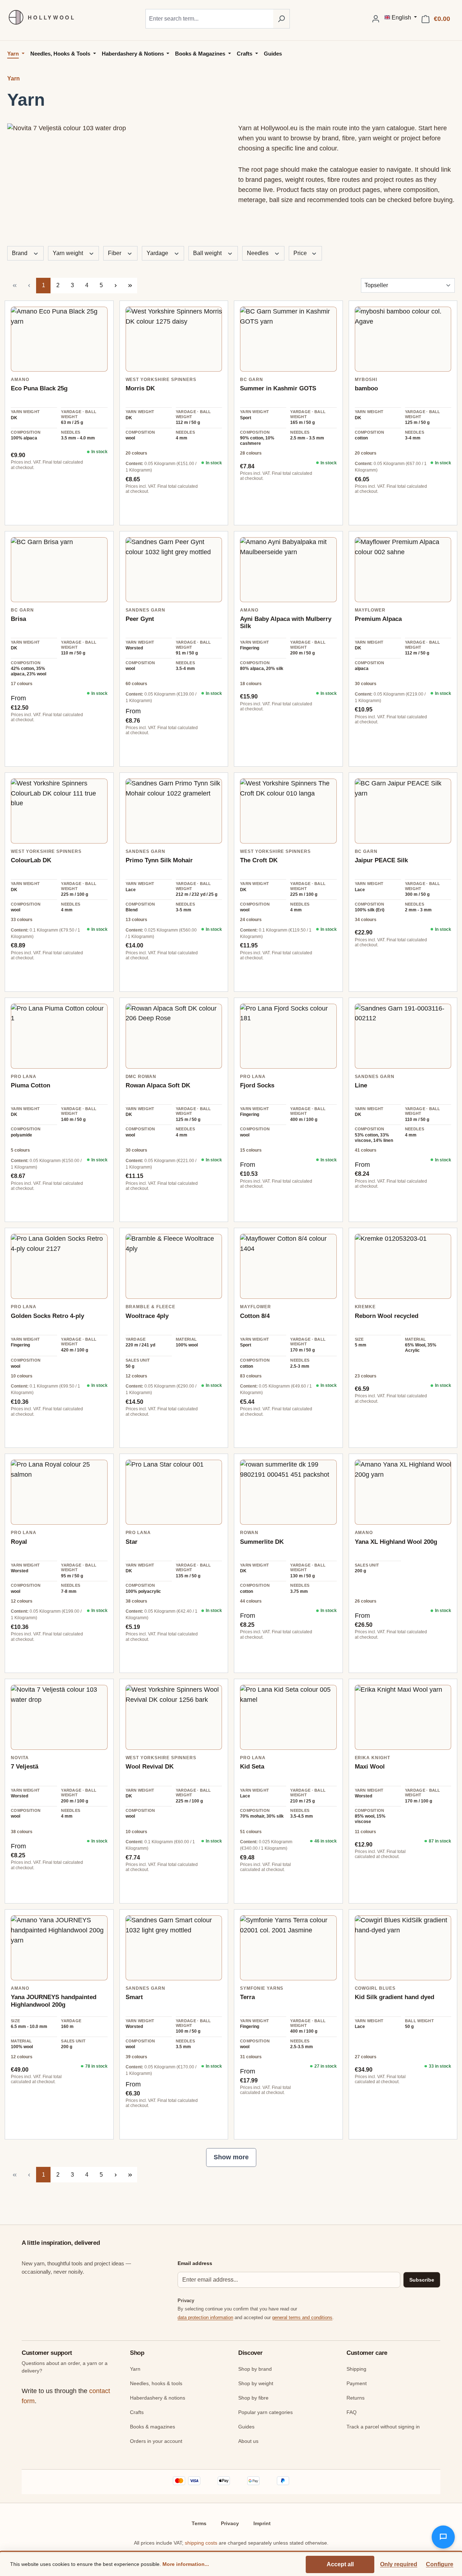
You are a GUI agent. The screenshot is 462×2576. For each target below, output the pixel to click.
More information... (186, 2564)
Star (132, 1542)
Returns (356, 2398)
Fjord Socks (257, 1085)
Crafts (137, 2412)
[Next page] (115, 286)
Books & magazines (152, 2427)
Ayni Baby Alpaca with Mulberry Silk (286, 623)
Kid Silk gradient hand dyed (395, 1997)
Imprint (262, 2523)
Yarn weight (69, 253)
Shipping (356, 2369)
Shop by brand (255, 2369)
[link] (59, 339)
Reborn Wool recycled (387, 1316)
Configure (440, 2564)
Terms (199, 2523)
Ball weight (208, 253)
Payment (357, 2383)
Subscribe (422, 2280)
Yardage (158, 253)
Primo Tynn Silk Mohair (159, 860)
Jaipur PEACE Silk (381, 860)
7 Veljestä (25, 1767)
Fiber (115, 253)
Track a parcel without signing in (383, 2427)
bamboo (366, 388)
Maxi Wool (370, 1767)
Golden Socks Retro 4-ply (47, 1316)
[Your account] (376, 19)
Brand (20, 253)
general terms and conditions (302, 2317)
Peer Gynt (140, 619)
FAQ (352, 2412)
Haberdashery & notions (158, 2398)
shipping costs (201, 2543)
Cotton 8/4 (255, 1316)
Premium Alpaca (378, 619)
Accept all (340, 2564)
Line (361, 1085)
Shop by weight (256, 2383)
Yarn (135, 2369)
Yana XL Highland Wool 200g (396, 1542)
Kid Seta (252, 1767)
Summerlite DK (262, 1542)
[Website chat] (443, 2537)
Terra (247, 1997)
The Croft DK (259, 860)
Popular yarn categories (265, 2412)
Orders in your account (156, 2441)
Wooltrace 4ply (147, 1316)
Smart (134, 1997)
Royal (19, 1542)
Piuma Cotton (30, 1085)
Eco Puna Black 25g (39, 388)
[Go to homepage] (38, 17)
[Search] (281, 19)
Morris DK (140, 388)
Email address (195, 2263)
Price (301, 253)
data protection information (205, 2317)
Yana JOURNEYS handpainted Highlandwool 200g (54, 2001)
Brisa (18, 619)
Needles (258, 253)
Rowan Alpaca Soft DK (158, 1085)
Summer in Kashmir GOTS (278, 388)
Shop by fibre (253, 2398)
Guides (246, 2427)
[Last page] (130, 286)
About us (248, 2441)
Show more (231, 2157)
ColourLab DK (31, 860)
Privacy (230, 2523)
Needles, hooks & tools (156, 2383)
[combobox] (209, 19)
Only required (399, 2564)
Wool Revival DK (150, 1767)
